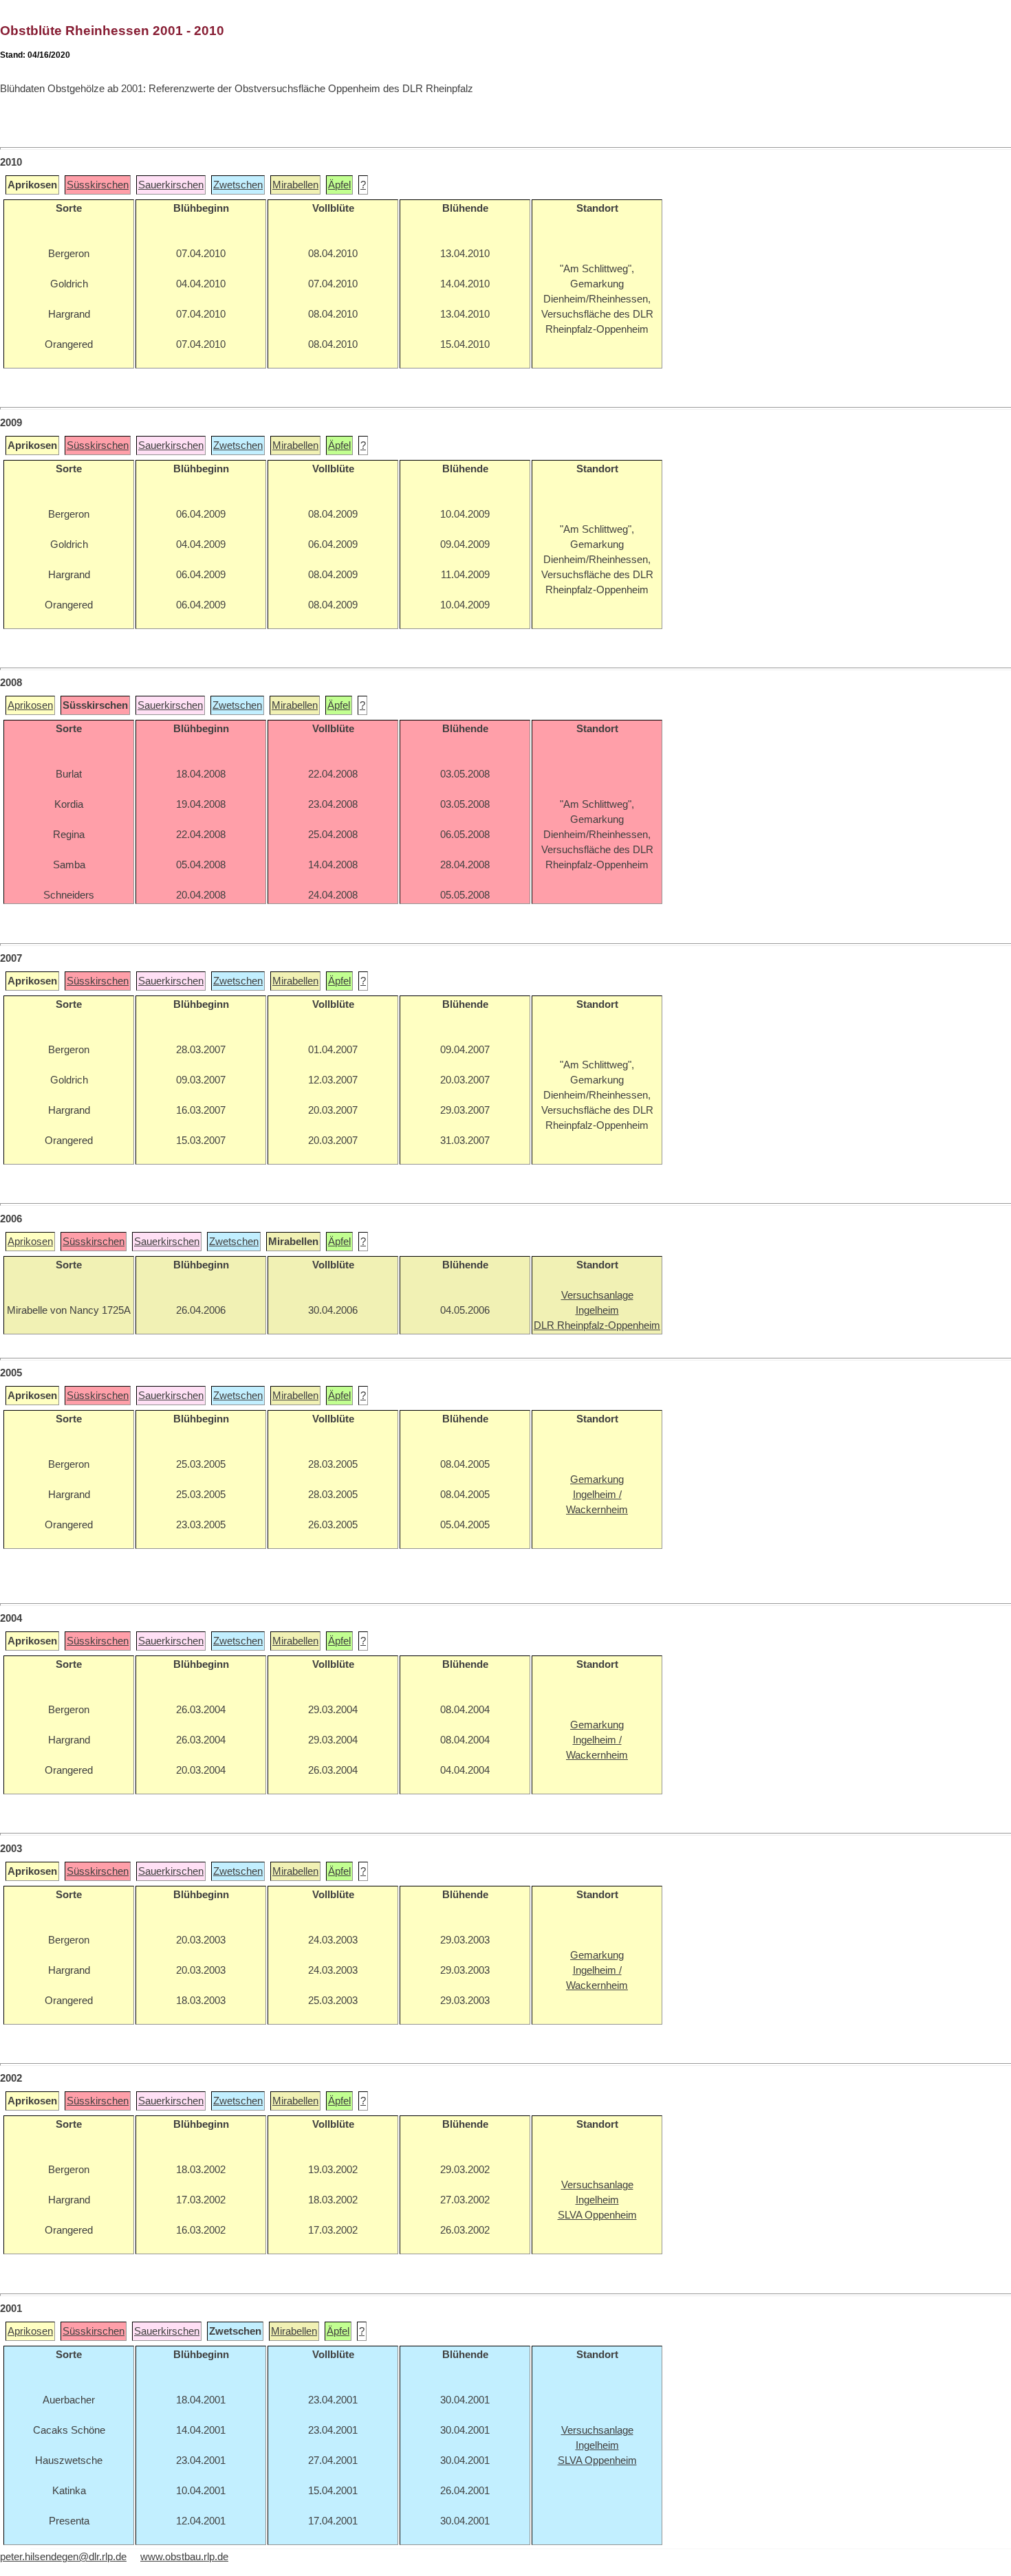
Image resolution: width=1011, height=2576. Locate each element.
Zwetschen (238, 185)
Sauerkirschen (171, 185)
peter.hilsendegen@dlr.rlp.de (63, 2557)
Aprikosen (30, 705)
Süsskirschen (98, 185)
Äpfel (339, 185)
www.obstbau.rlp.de (184, 2557)
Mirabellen (295, 185)
